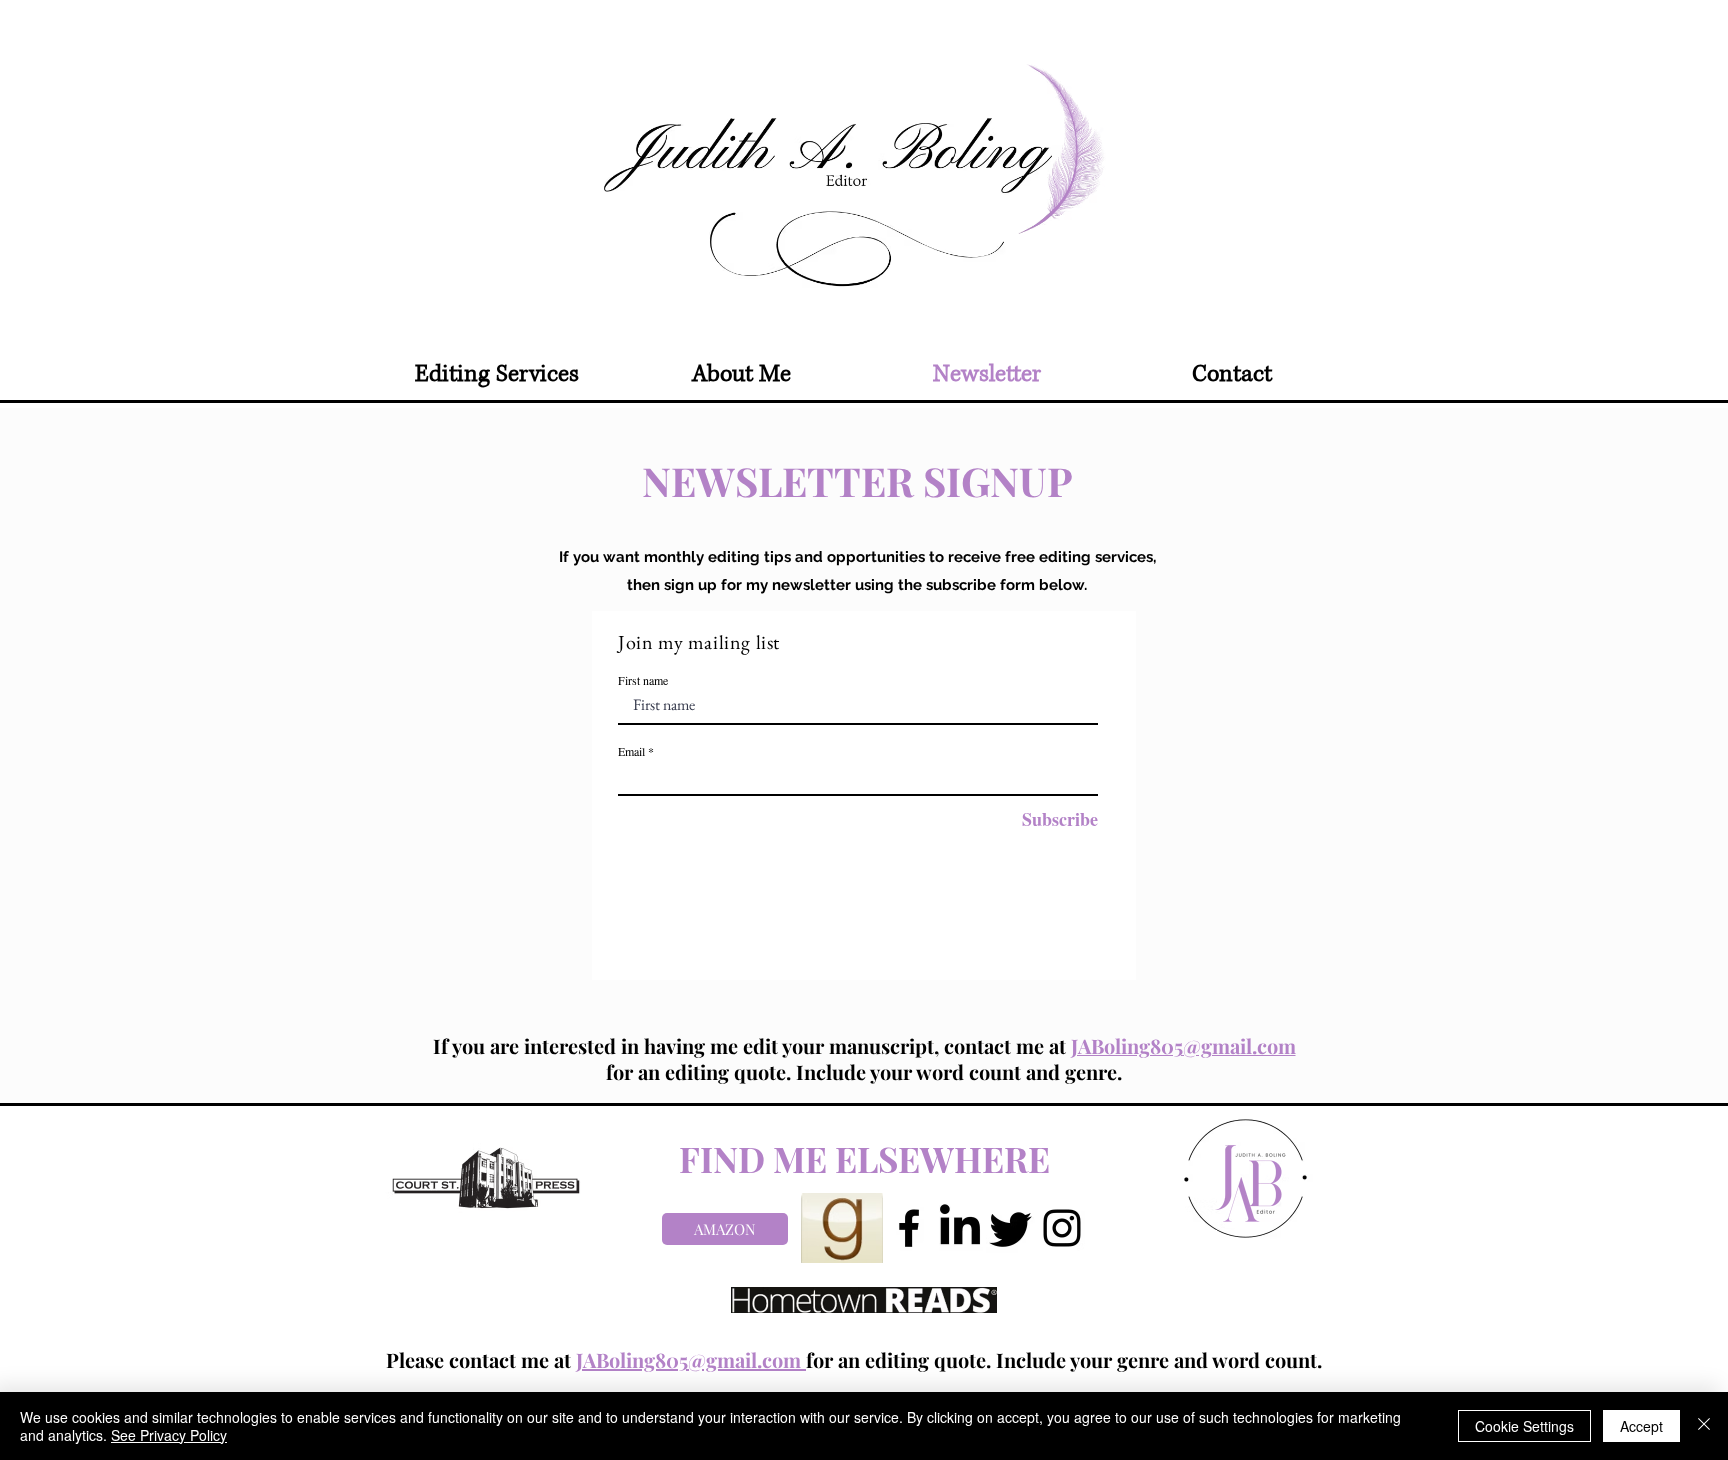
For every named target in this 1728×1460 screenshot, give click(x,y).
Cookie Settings (1524, 1426)
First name (643, 680)
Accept (1641, 1426)
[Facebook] (909, 1228)
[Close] (1704, 1426)
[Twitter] (1011, 1228)
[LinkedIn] (960, 1228)
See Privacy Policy (169, 1435)
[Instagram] (1062, 1228)
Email (631, 751)
